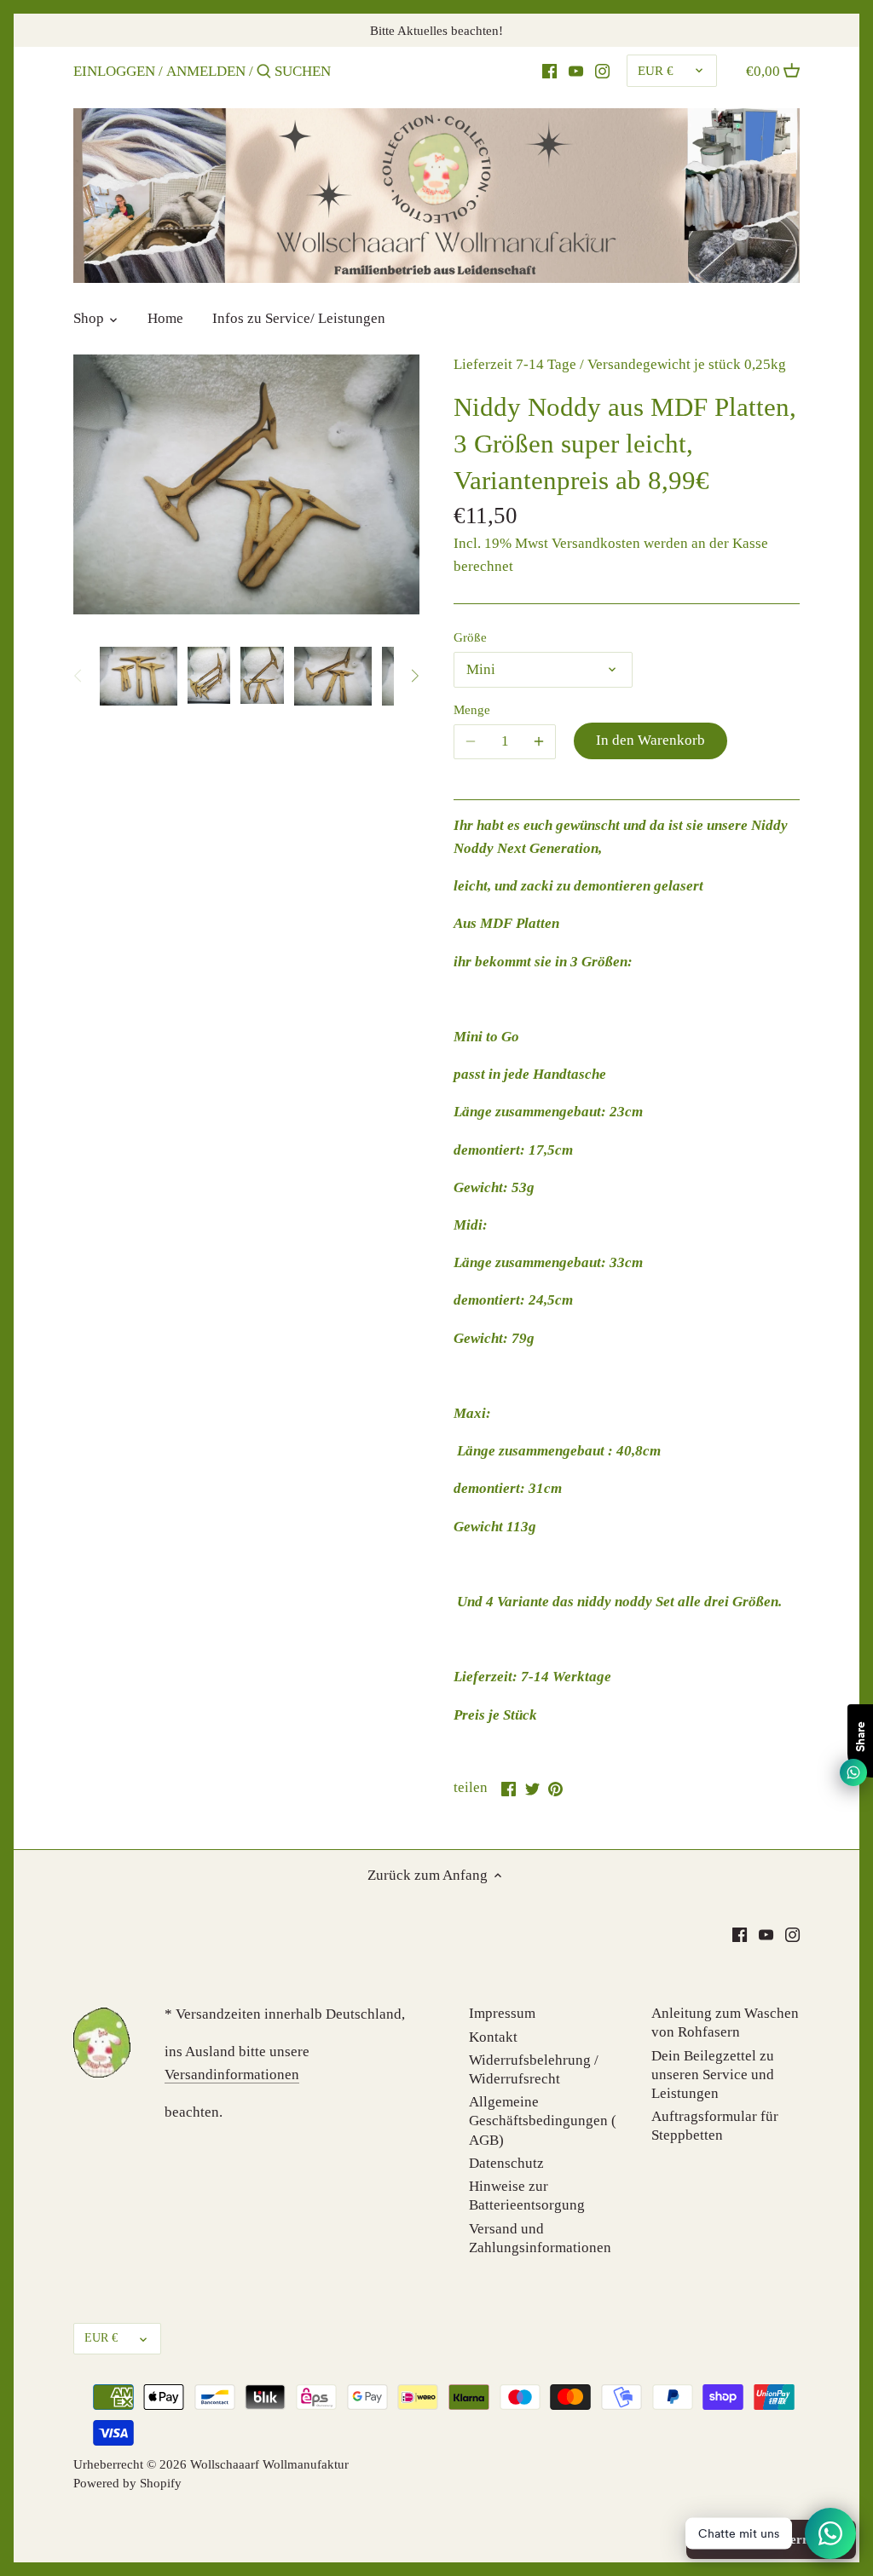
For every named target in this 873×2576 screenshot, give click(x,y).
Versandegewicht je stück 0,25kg (687, 364)
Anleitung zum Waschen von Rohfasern (725, 2023)
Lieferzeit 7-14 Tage (515, 364)
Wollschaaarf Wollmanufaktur (269, 2464)
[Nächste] (414, 676)
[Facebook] (549, 71)
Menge (472, 709)
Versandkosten (596, 543)
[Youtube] (576, 71)
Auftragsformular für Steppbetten (715, 2126)
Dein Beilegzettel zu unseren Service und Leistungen (713, 2075)
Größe (470, 637)
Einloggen (114, 71)
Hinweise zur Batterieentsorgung (527, 2196)
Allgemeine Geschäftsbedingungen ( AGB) (543, 2121)
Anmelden (206, 71)
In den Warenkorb (650, 740)
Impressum (502, 2013)
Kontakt (493, 2037)
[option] (139, 676)
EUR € (656, 70)
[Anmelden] (264, 73)
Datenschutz (506, 2163)
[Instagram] (602, 71)
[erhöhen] (539, 741)
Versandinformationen (232, 2075)
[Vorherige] (78, 676)
